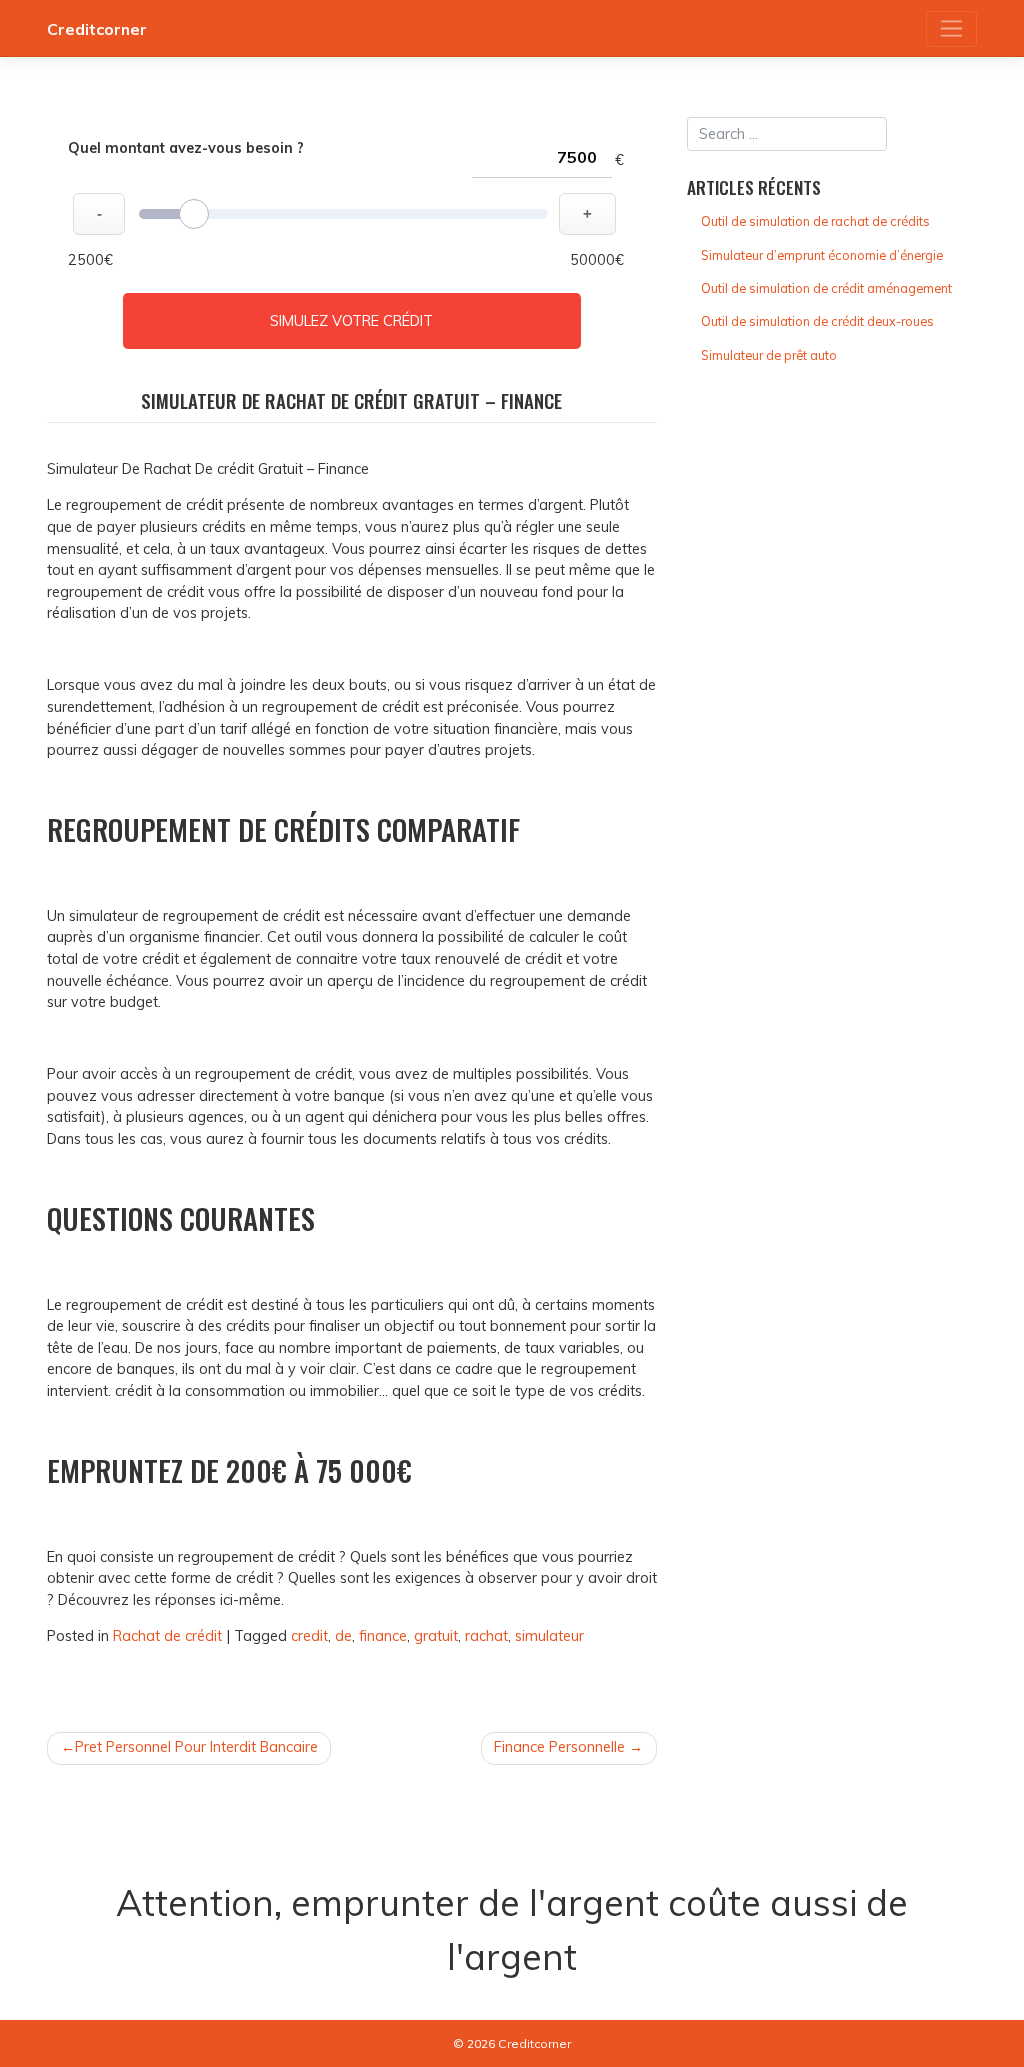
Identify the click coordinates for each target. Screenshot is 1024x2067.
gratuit (436, 1636)
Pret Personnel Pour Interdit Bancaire (196, 1747)
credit (309, 1636)
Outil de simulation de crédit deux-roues (817, 321)
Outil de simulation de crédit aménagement (826, 288)
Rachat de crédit (167, 1636)
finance (383, 1636)
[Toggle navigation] (951, 29)
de (343, 1636)
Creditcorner (97, 29)
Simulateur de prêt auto (769, 355)
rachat (486, 1636)
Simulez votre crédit (351, 321)
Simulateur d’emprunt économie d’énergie (822, 255)
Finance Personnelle (559, 1747)
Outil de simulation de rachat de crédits (815, 221)
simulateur (549, 1636)
